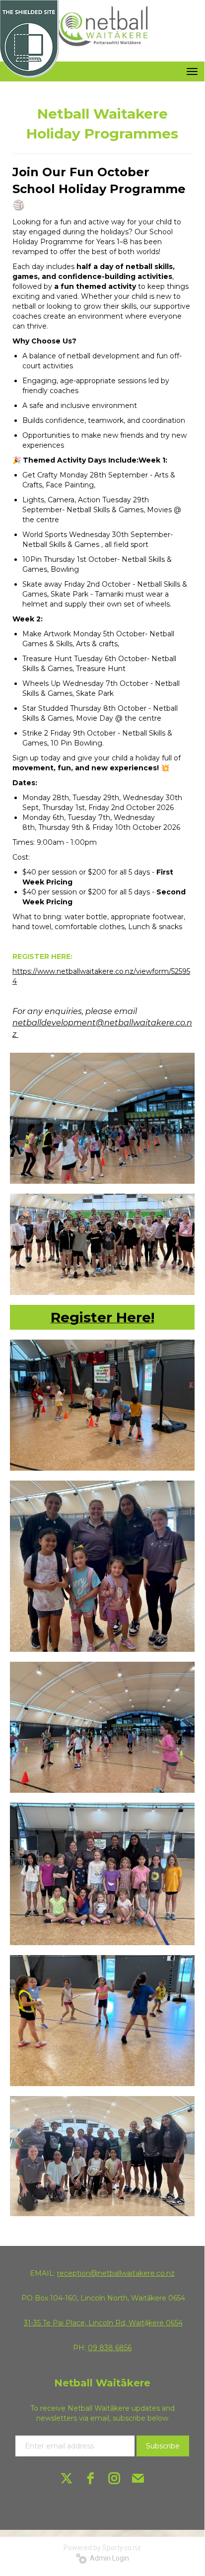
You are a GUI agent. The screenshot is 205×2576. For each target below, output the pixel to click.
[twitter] (67, 2478)
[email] (138, 2478)
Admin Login (108, 2558)
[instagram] (114, 2478)
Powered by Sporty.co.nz (102, 2548)
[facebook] (90, 2478)
